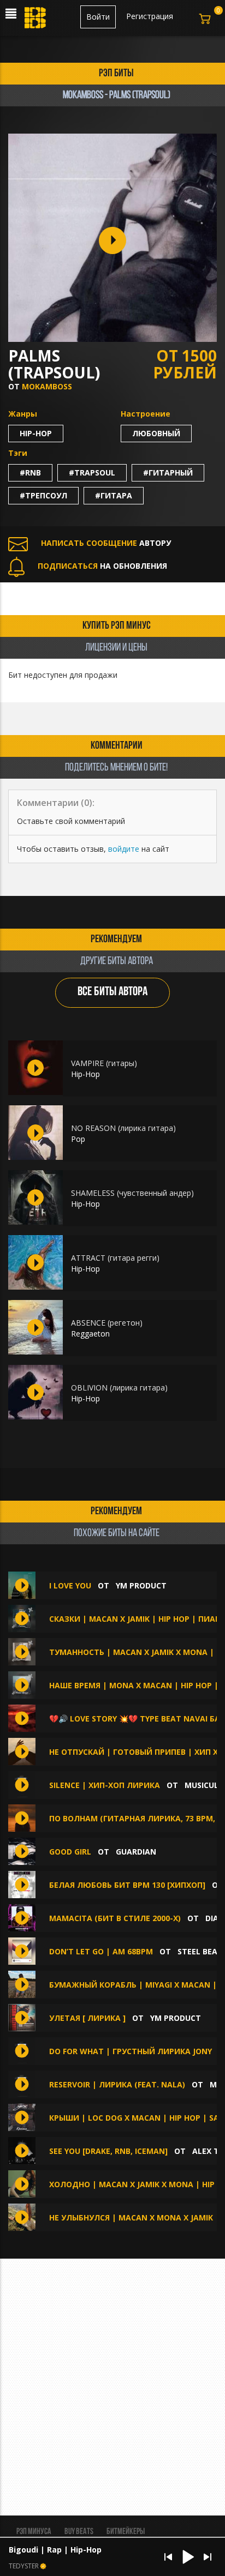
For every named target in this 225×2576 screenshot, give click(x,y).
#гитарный (168, 473)
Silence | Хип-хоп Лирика (106, 1785)
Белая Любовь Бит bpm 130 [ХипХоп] (127, 1885)
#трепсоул (43, 495)
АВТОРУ (106, 543)
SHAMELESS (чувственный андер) (132, 1193)
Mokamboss (47, 386)
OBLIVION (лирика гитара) (119, 1388)
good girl (70, 1852)
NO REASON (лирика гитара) (123, 1128)
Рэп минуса (34, 2532)
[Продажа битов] (36, 21)
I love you (70, 1585)
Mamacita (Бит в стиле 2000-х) (115, 1918)
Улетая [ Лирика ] (87, 2018)
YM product (141, 1585)
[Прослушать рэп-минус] (35, 1068)
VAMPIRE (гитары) (104, 1063)
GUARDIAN (136, 1852)
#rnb (30, 473)
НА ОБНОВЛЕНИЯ (102, 566)
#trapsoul (92, 473)
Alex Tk (208, 2151)
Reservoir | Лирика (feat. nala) (117, 2084)
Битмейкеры (126, 2532)
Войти (98, 17)
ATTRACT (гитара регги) (115, 1258)
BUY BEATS (79, 2532)
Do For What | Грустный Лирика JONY (131, 2051)
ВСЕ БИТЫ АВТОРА (112, 992)
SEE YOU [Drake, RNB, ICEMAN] (108, 2151)
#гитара (114, 495)
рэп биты (116, 74)
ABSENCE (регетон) (107, 1323)
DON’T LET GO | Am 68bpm (101, 1951)
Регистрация (150, 16)
